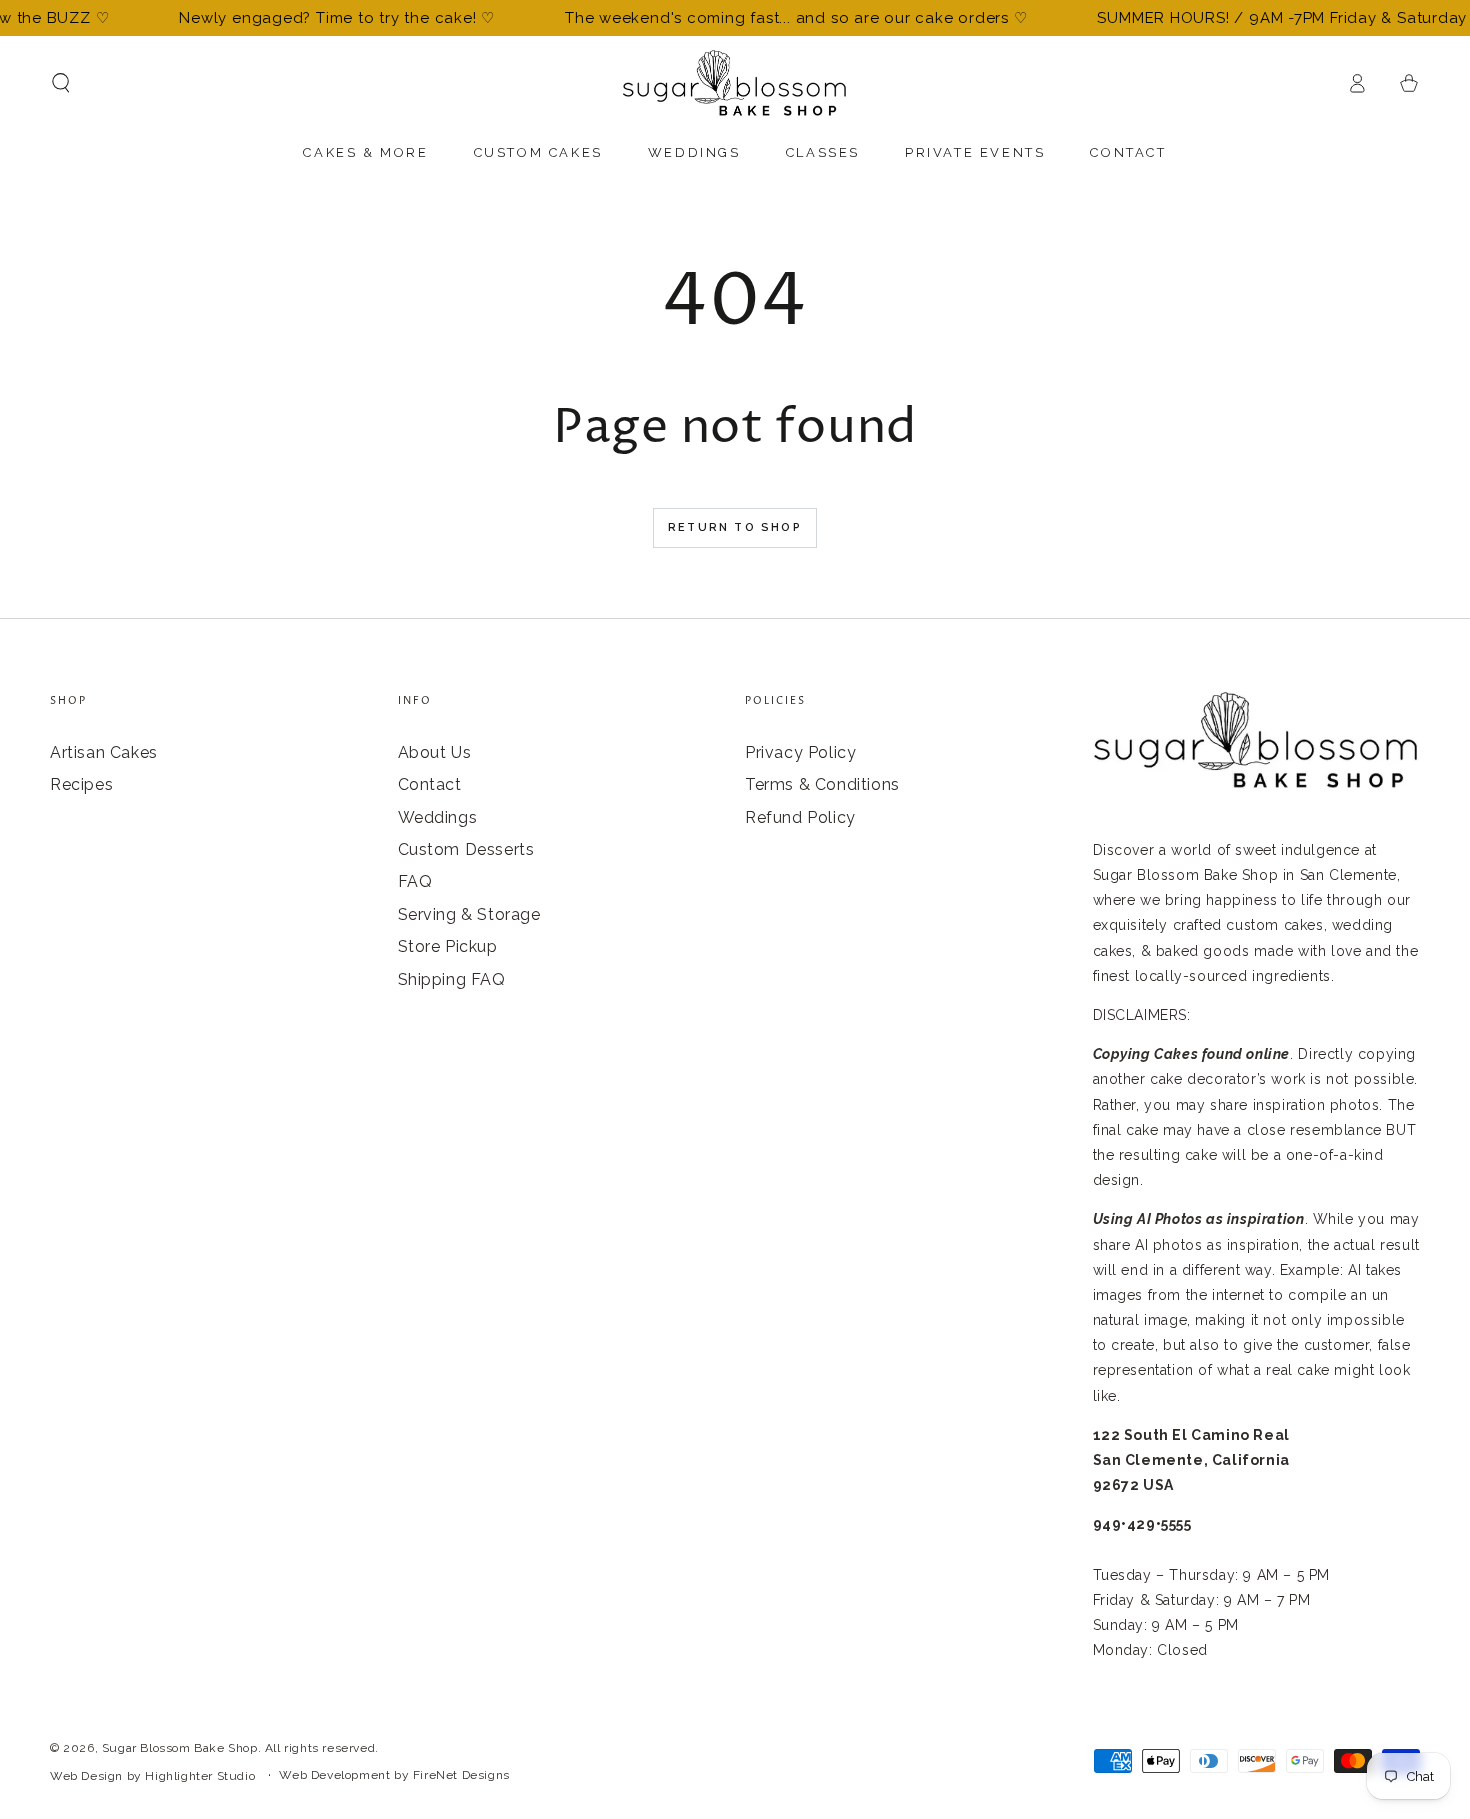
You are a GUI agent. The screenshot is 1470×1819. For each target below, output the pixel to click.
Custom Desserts (466, 849)
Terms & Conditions (822, 784)
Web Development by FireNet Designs (394, 1775)
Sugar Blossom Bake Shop (180, 1748)
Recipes (81, 784)
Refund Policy (800, 817)
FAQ (415, 881)
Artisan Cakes (104, 752)
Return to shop (735, 527)
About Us (435, 752)
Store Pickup (448, 946)
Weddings (438, 817)
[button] (61, 83)
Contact (430, 784)
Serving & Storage (469, 914)
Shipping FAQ (452, 979)
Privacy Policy (800, 752)
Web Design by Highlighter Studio (152, 1776)
